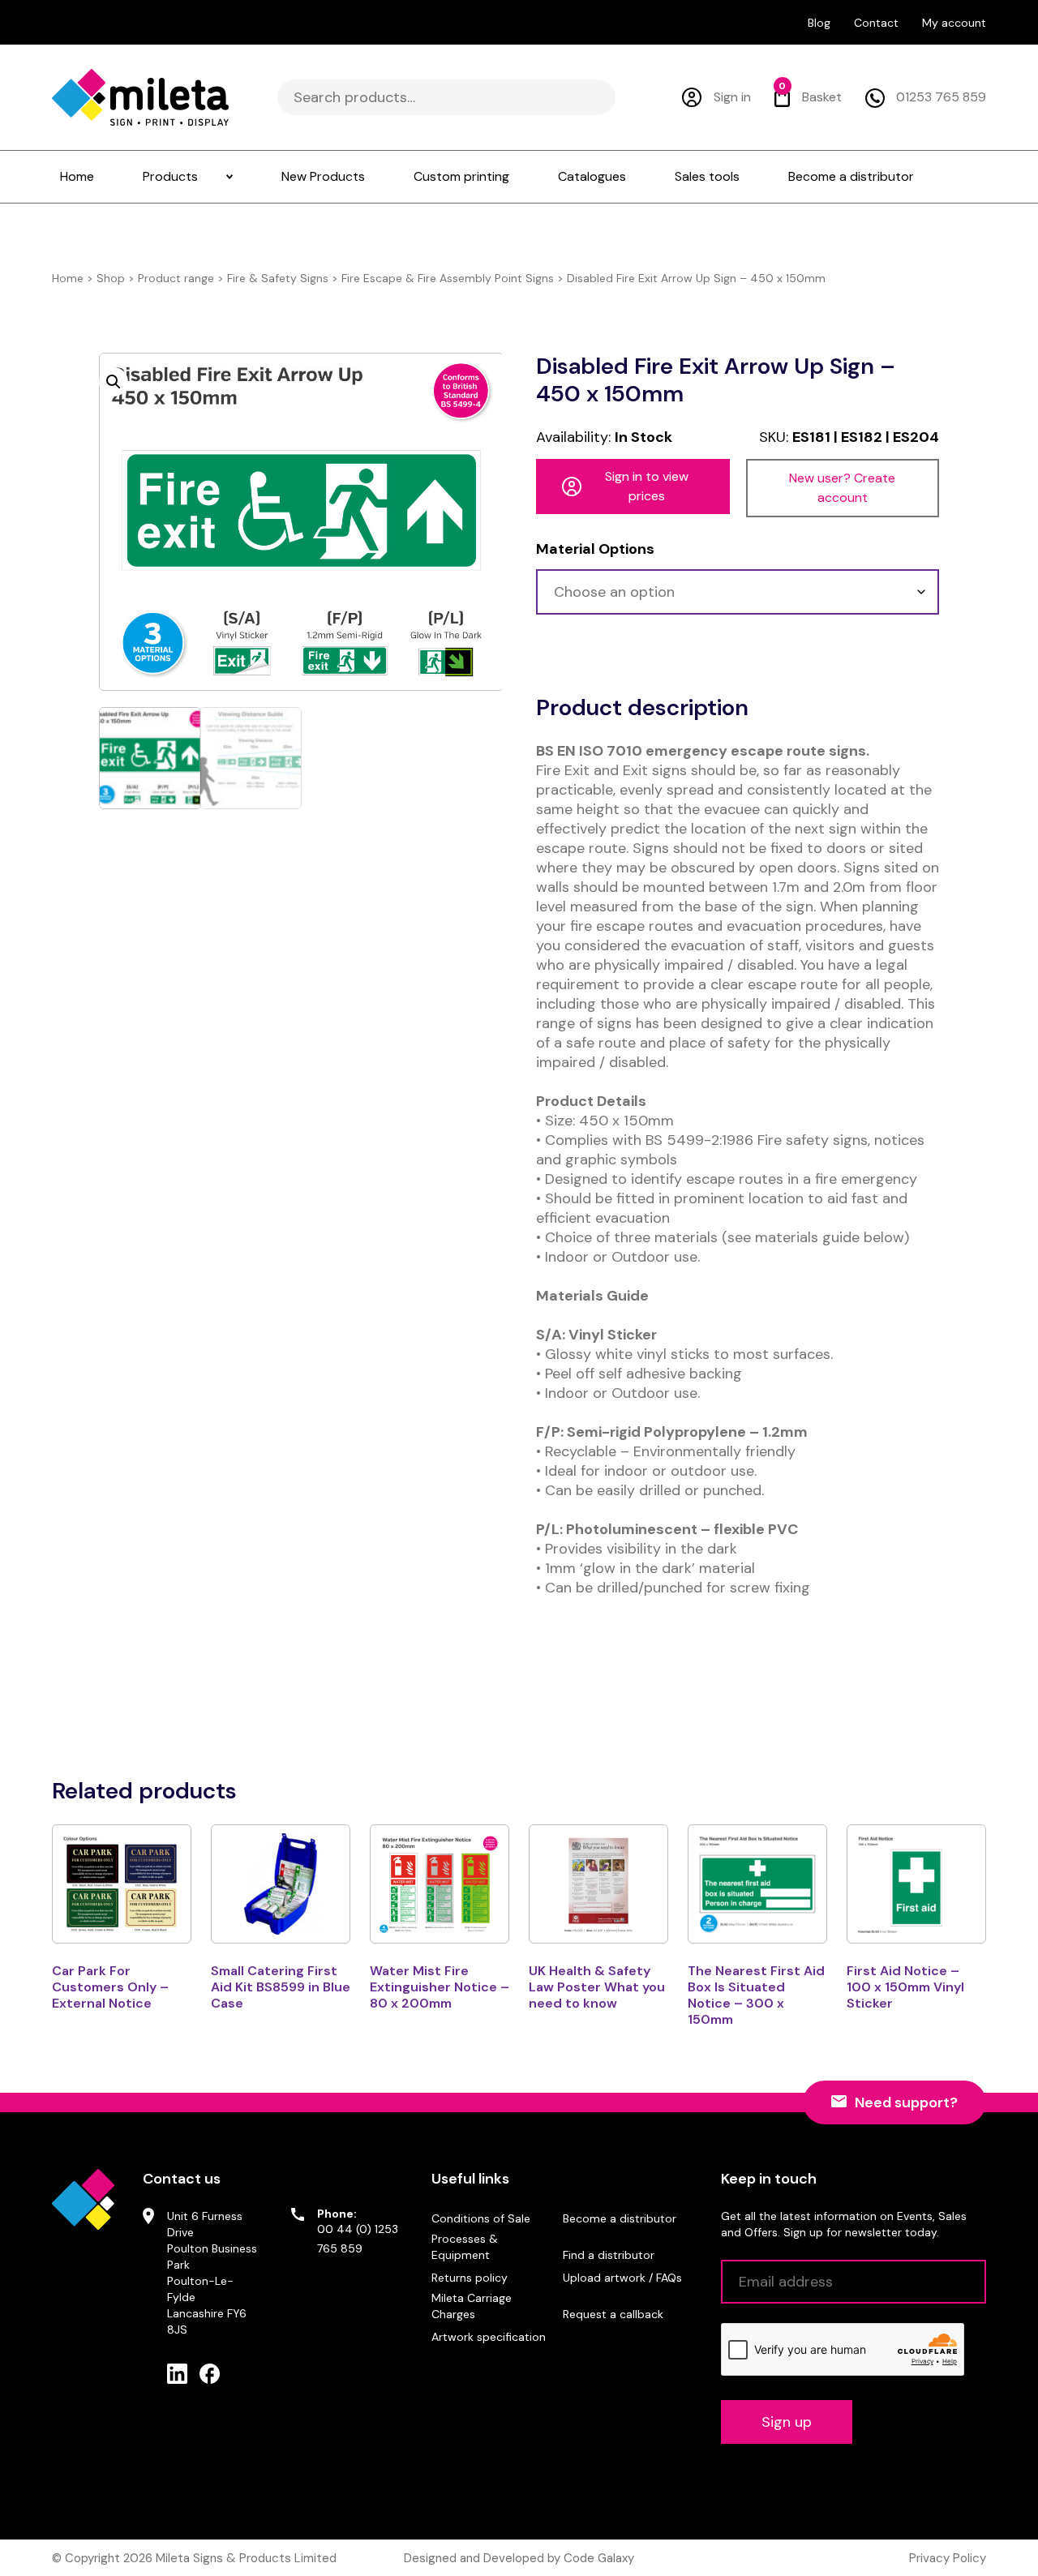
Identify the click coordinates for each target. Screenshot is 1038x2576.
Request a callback (613, 2314)
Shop (111, 278)
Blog (819, 23)
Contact (876, 23)
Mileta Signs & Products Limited (246, 2558)
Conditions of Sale (481, 2218)
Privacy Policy (948, 2558)
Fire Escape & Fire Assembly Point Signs (448, 278)
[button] (114, 382)
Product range (176, 278)
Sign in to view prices (647, 486)
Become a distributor (620, 2218)
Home (68, 278)
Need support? (906, 2102)
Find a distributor (609, 2255)
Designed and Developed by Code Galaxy (519, 2558)
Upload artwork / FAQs (622, 2278)
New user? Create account (842, 488)
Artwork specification (489, 2337)
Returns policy (470, 2278)
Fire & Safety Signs (278, 278)
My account (954, 23)
